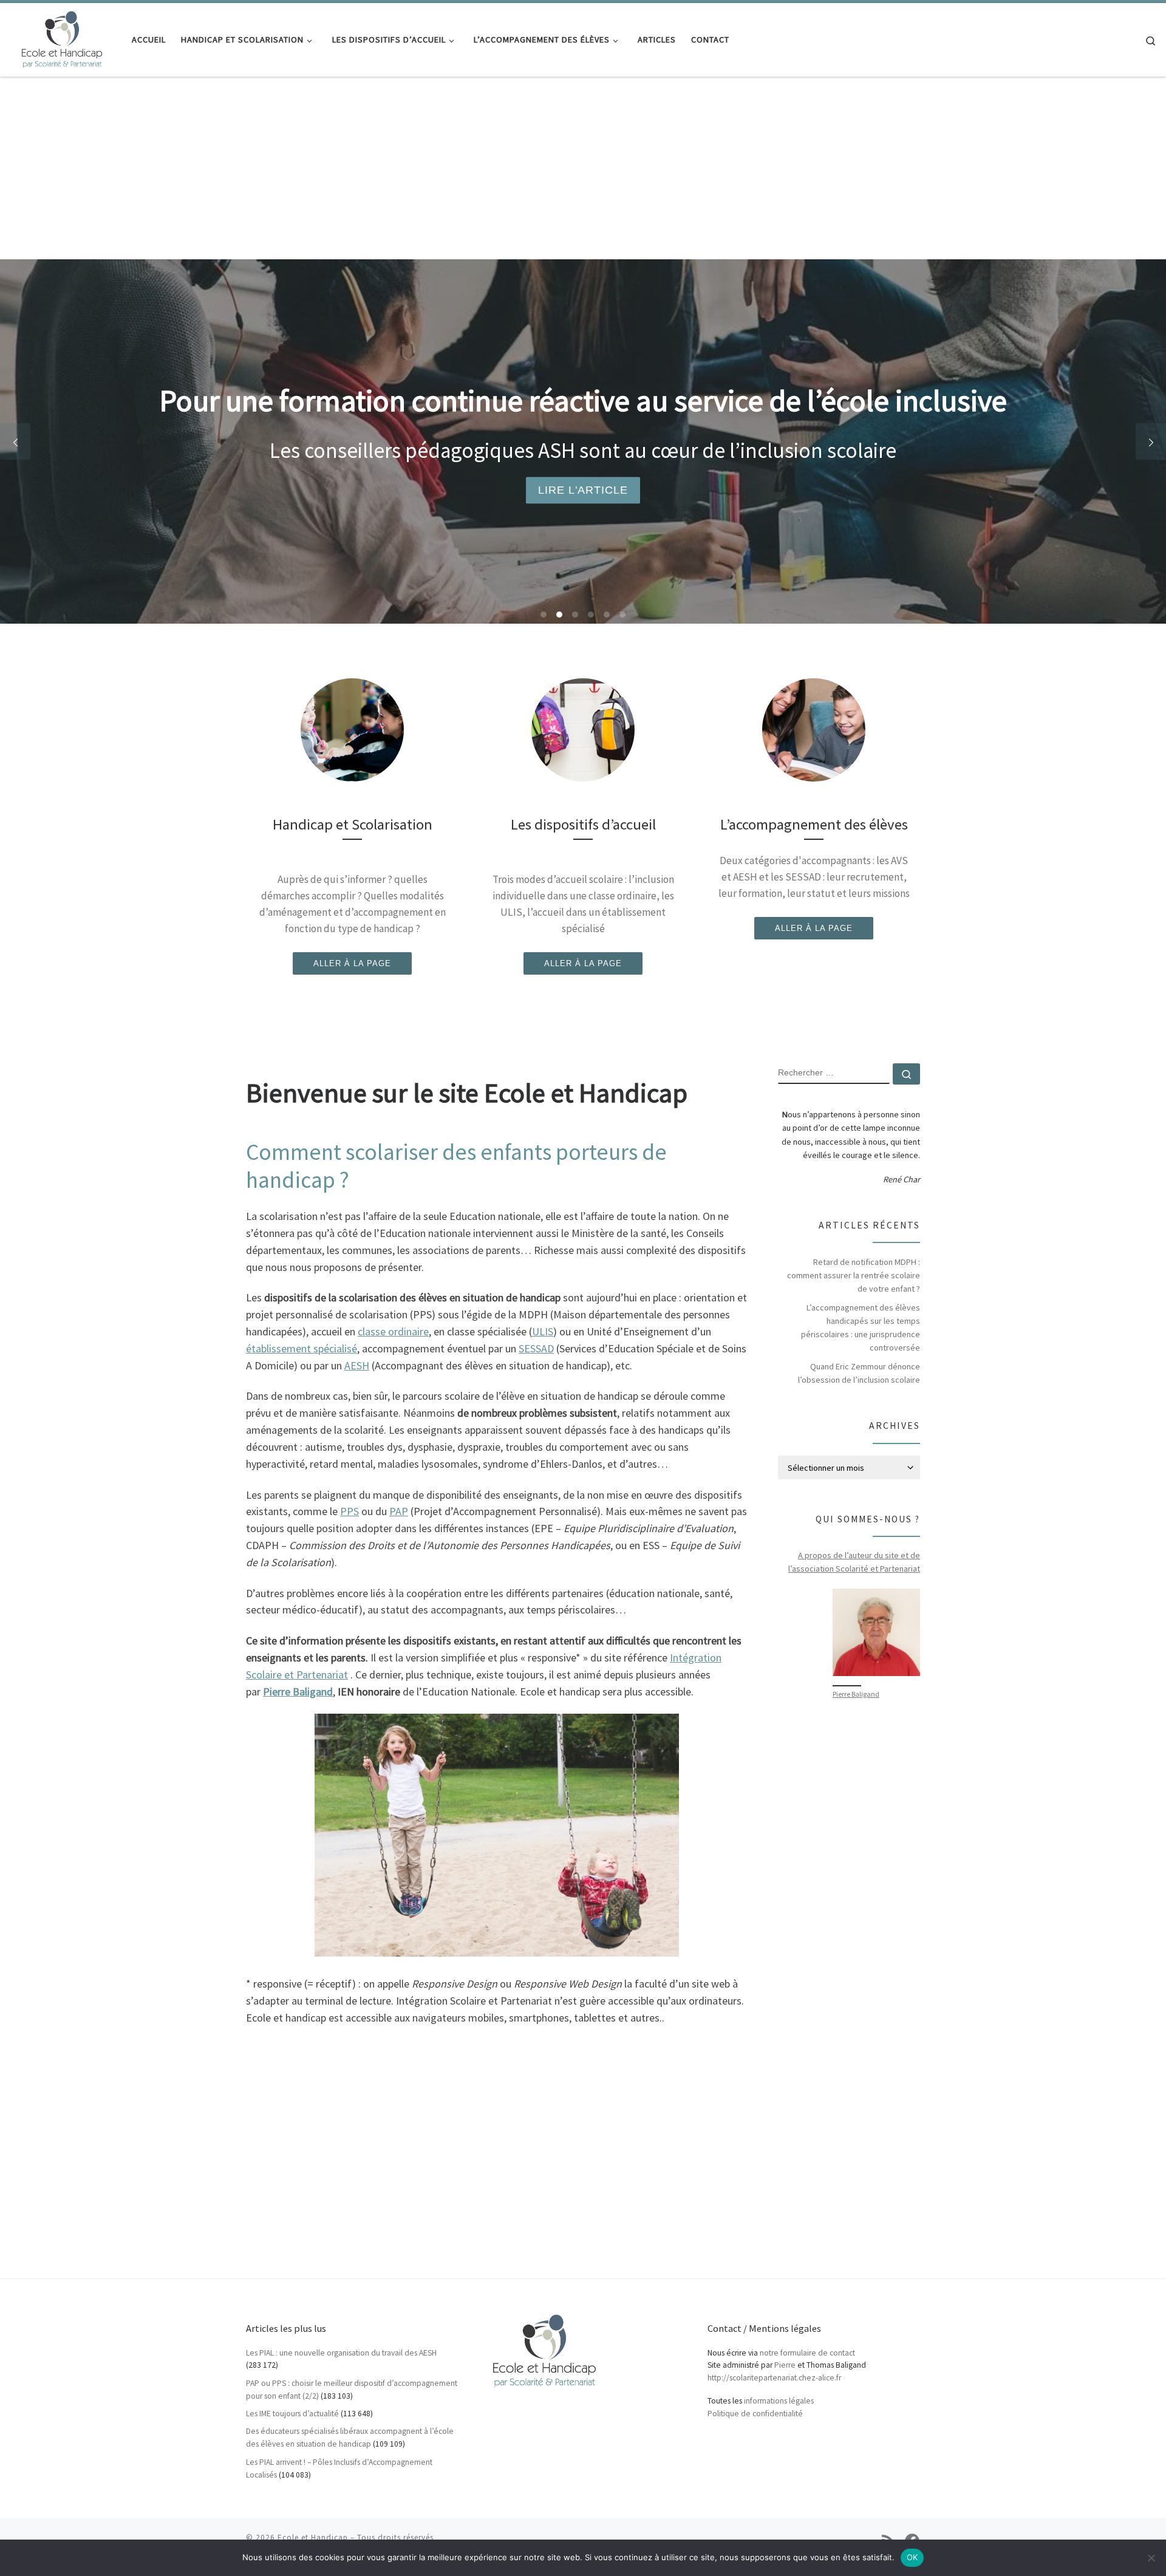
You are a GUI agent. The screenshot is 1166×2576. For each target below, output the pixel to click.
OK (912, 2557)
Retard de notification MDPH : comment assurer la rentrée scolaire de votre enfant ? (854, 1275)
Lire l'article (583, 490)
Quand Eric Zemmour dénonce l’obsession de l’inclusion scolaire (859, 1373)
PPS (349, 1511)
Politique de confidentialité (755, 2414)
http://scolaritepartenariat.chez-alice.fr (774, 2378)
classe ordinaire (393, 1331)
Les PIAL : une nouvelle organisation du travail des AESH (341, 2353)
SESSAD (536, 1348)
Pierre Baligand (856, 1694)
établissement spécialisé (302, 1348)
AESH (357, 1365)
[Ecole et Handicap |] (61, 37)
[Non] (1151, 2558)
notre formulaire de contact (807, 2353)
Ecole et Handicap (313, 2537)
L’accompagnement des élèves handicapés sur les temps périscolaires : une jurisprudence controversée (861, 1327)
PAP (399, 1511)
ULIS (543, 1331)
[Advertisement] (583, 168)
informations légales (779, 2401)
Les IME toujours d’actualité (292, 2414)
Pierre (785, 2365)
